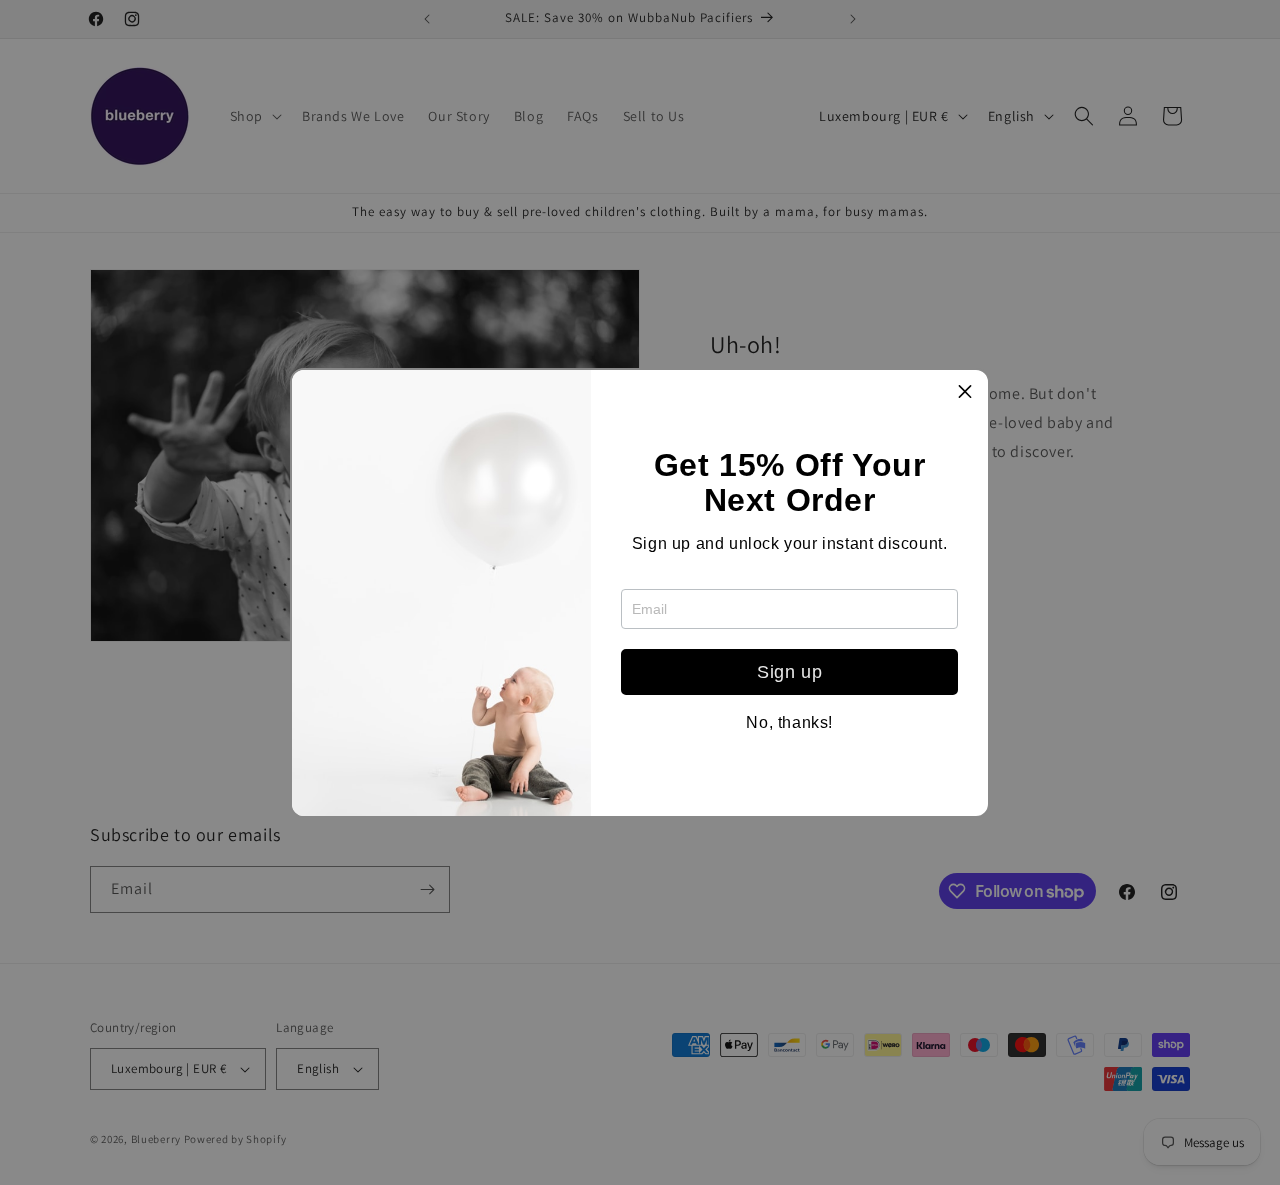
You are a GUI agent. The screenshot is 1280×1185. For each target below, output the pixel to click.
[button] (965, 393)
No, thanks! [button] (789, 723)
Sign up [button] (789, 672)
